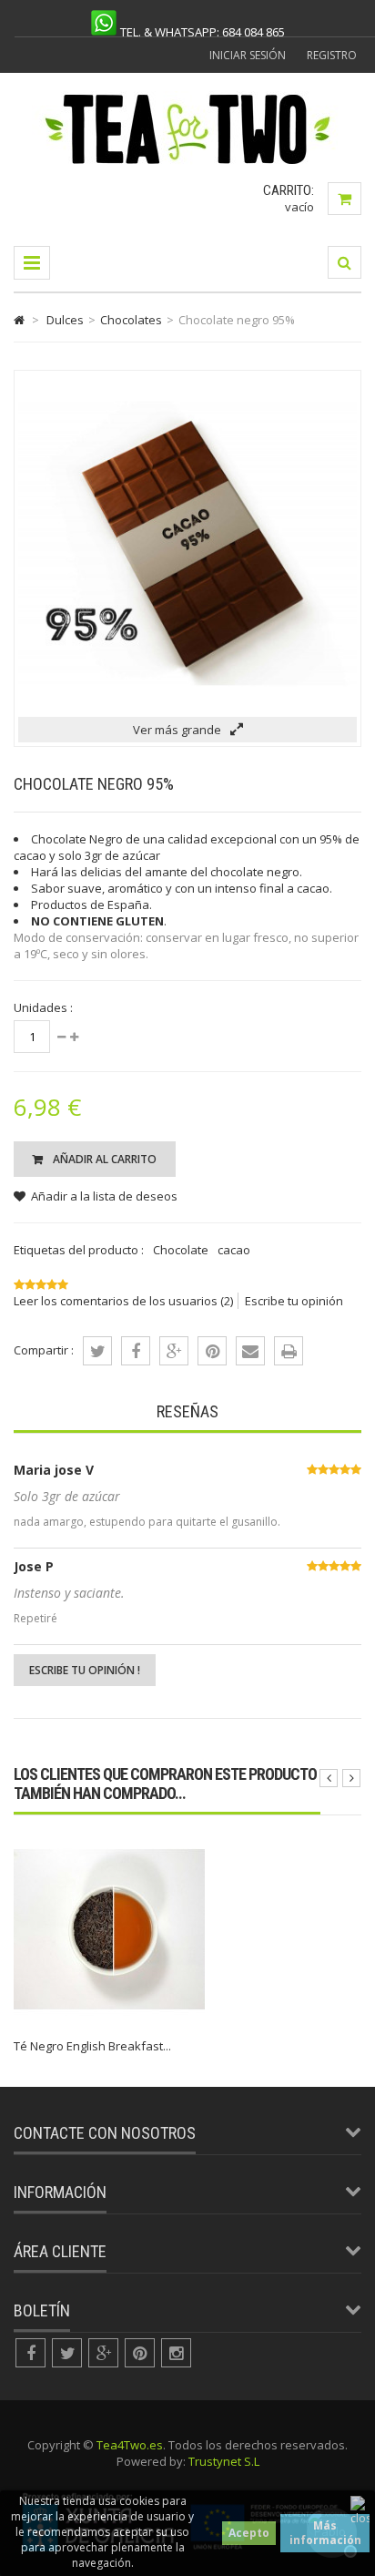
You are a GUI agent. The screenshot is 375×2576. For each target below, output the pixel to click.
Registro (332, 55)
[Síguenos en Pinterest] (140, 2353)
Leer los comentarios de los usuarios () (123, 1301)
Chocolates (131, 320)
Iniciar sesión (248, 55)
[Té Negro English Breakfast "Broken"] (109, 2020)
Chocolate (181, 1250)
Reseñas (187, 1411)
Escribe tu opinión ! (85, 1670)
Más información (325, 2533)
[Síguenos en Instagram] (176, 2353)
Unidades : (43, 1007)
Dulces (65, 320)
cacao (234, 1250)
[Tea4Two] (188, 163)
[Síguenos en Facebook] (30, 2353)
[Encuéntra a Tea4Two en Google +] (103, 2353)
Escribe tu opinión (294, 1301)
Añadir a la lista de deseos (104, 1196)
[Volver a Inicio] (19, 320)
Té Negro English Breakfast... (92, 2046)
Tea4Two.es (130, 2445)
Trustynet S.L (224, 2461)
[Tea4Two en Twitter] (67, 2353)
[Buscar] (345, 262)
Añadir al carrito (103, 1159)
